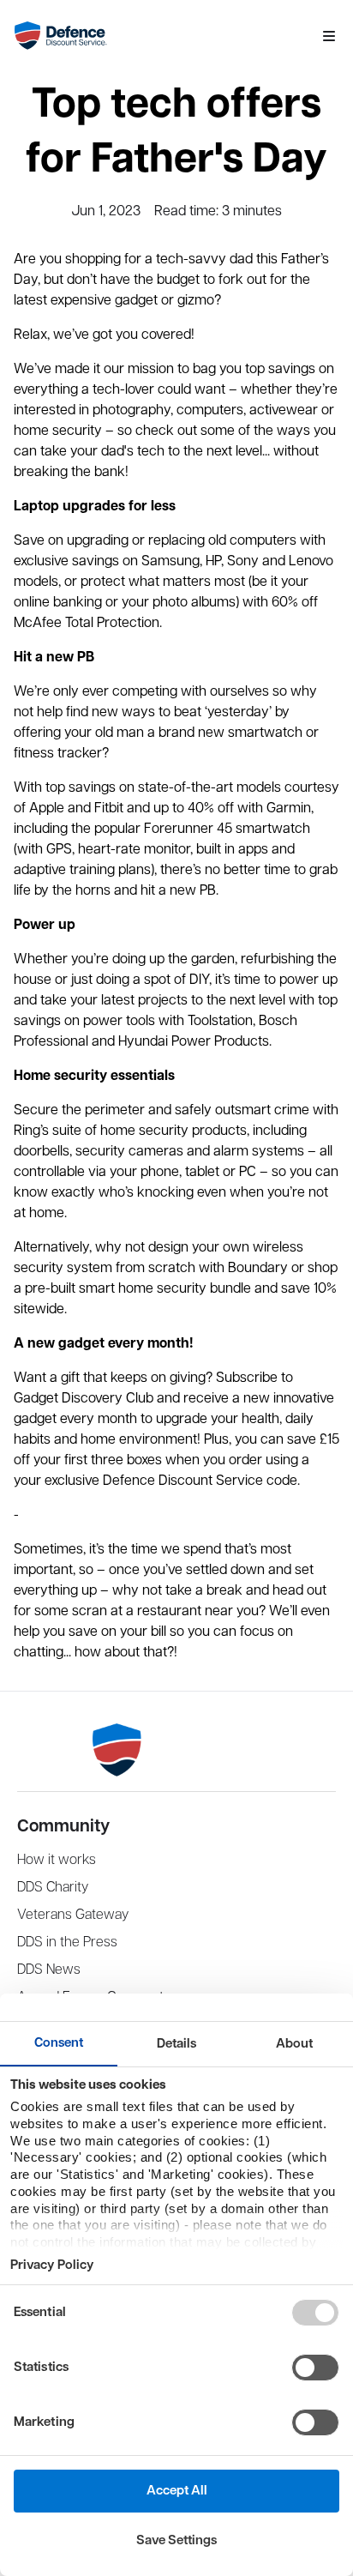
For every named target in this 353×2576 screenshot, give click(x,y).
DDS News (49, 1970)
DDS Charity (53, 1888)
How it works (57, 1860)
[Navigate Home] (161, 36)
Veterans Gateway (73, 1915)
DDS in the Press (67, 1943)
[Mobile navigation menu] (329, 36)
